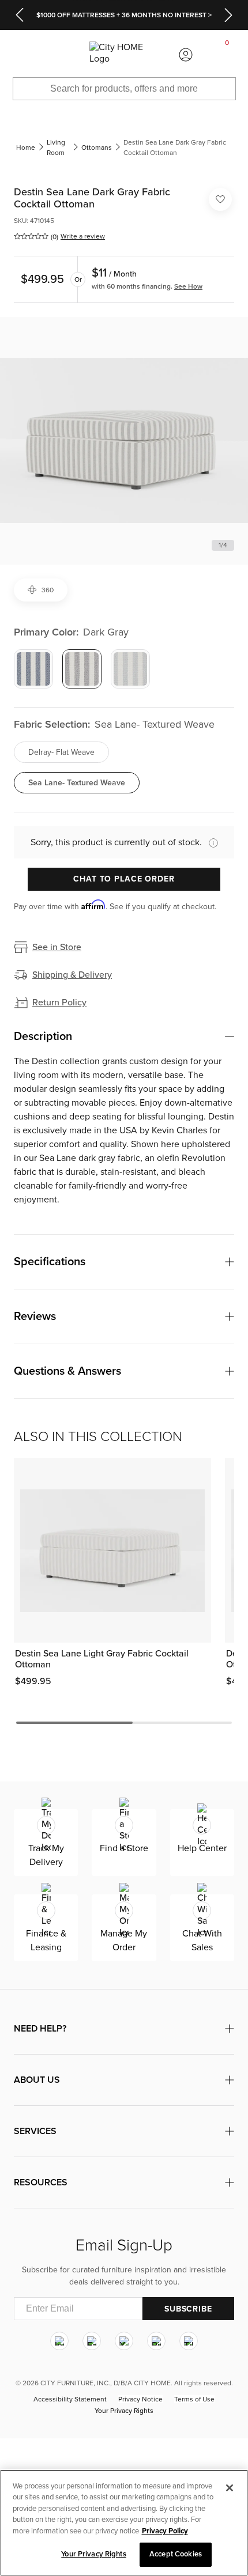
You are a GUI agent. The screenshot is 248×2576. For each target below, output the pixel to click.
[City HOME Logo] (124, 55)
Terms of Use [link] (194, 2399)
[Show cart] (227, 55)
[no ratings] (31, 236)
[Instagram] (59, 2341)
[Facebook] (92, 2341)
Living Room (56, 147)
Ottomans (97, 147)
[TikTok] (189, 2341)
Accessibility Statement (70, 2399)
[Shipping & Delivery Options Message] (210, 843)
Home (26, 147)
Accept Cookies (176, 2554)
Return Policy (59, 1003)
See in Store (57, 947)
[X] (124, 2341)
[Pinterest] (156, 2341)
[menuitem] (21, 55)
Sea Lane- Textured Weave (77, 783)
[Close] (230, 2488)
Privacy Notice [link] (140, 2399)
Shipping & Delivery (72, 975)
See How (188, 286)
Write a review (83, 236)
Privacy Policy (165, 2531)
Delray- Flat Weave (61, 752)
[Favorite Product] (220, 199)
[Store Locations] (62, 55)
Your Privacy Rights (124, 2411)
